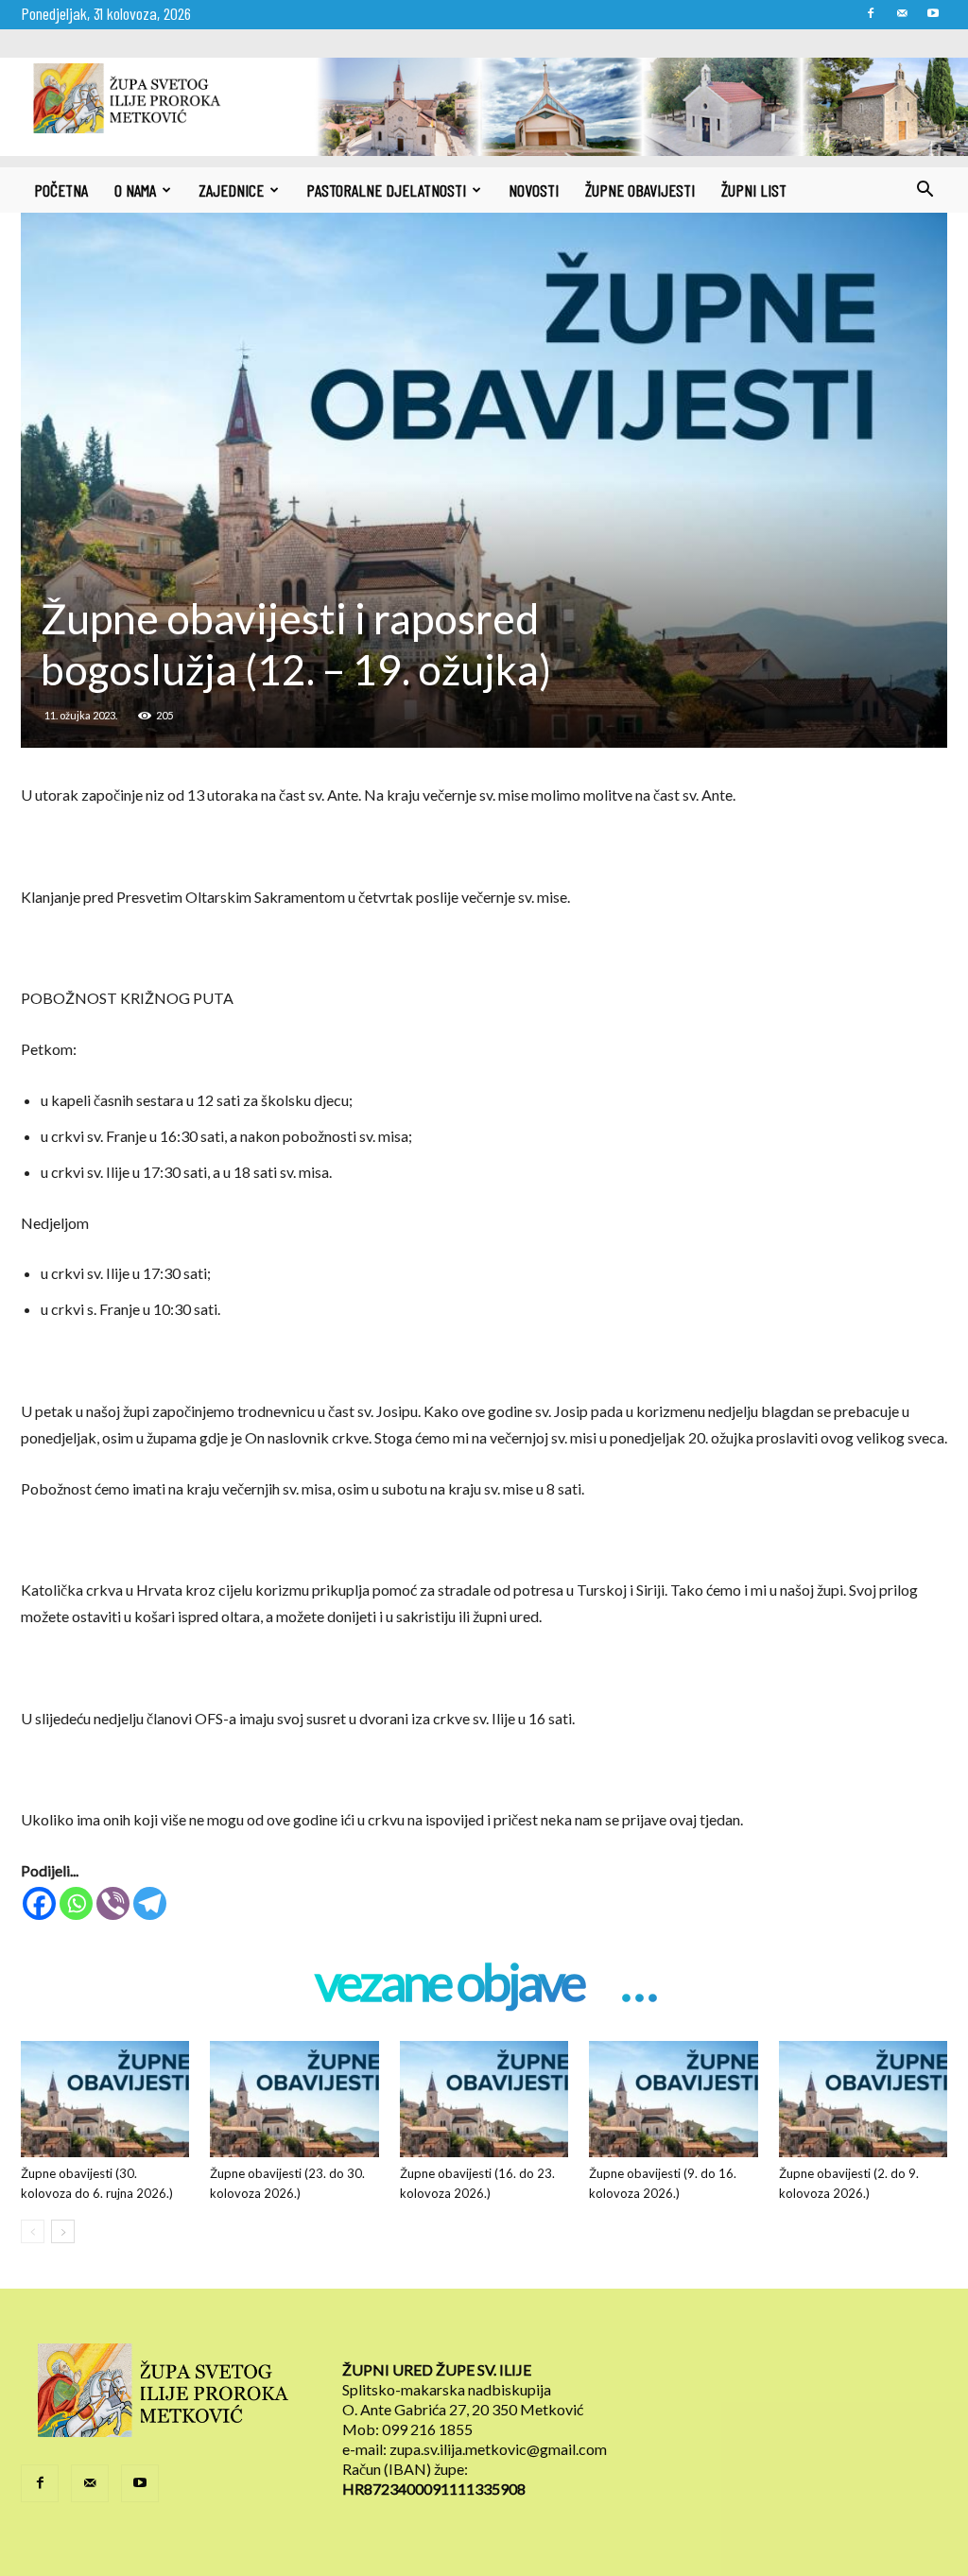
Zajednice (231, 190)
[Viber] (113, 1903)
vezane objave (449, 1984)
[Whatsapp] (76, 1903)
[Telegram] (150, 1903)
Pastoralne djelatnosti (386, 190)
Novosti (534, 190)
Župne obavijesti (640, 190)
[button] (925, 191)
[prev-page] (33, 2231)
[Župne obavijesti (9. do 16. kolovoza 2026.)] (673, 2099)
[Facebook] (871, 13)
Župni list (754, 190)
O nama (135, 190)
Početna (61, 190)
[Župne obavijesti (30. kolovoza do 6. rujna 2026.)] (105, 2099)
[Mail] (902, 13)
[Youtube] (933, 13)
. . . (638, 1984)
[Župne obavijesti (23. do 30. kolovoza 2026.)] (294, 2099)
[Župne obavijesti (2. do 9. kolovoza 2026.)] (863, 2099)
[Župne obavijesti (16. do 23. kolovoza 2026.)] (484, 2099)
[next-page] (63, 2231)
